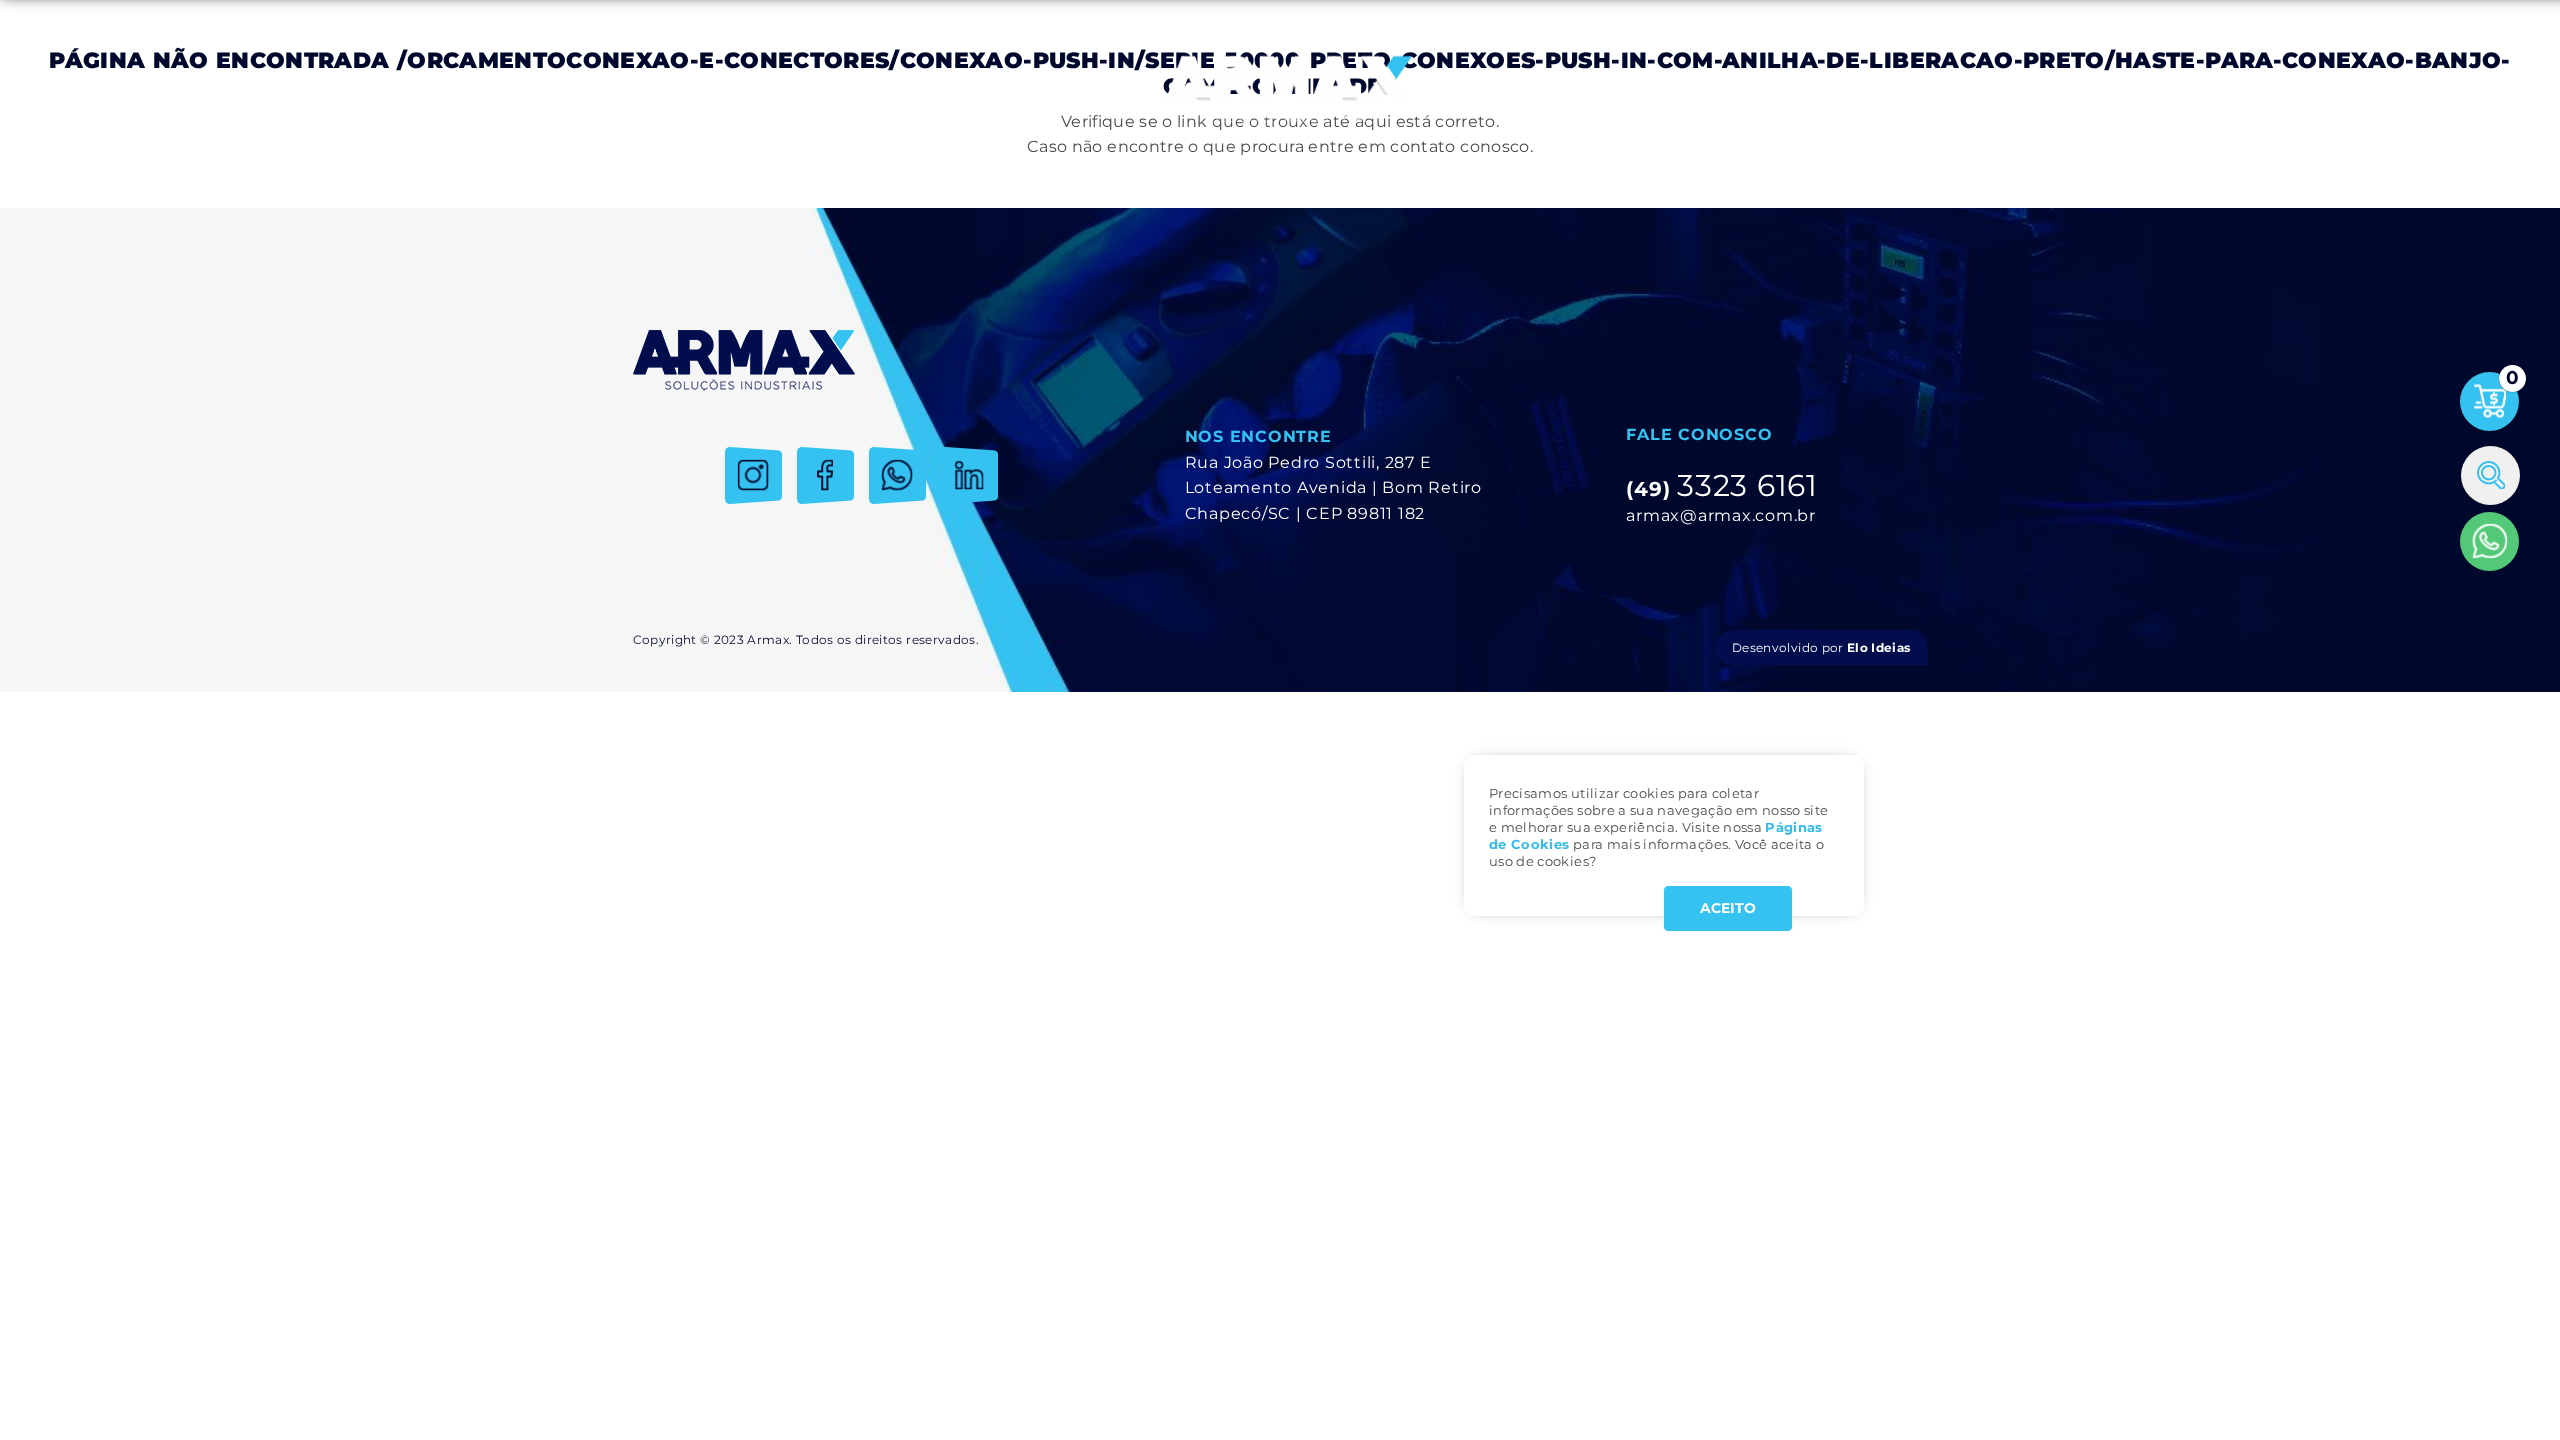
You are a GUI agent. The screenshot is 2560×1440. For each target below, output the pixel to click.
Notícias (1634, 89)
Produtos (848, 89)
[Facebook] (825, 475)
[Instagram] (753, 475)
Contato (1882, 89)
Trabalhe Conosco (1758, 89)
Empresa (752, 89)
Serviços (942, 89)
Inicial (669, 89)
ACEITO (1728, 908)
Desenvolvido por (1821, 647)
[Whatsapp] (2489, 541)
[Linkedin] (969, 475)
